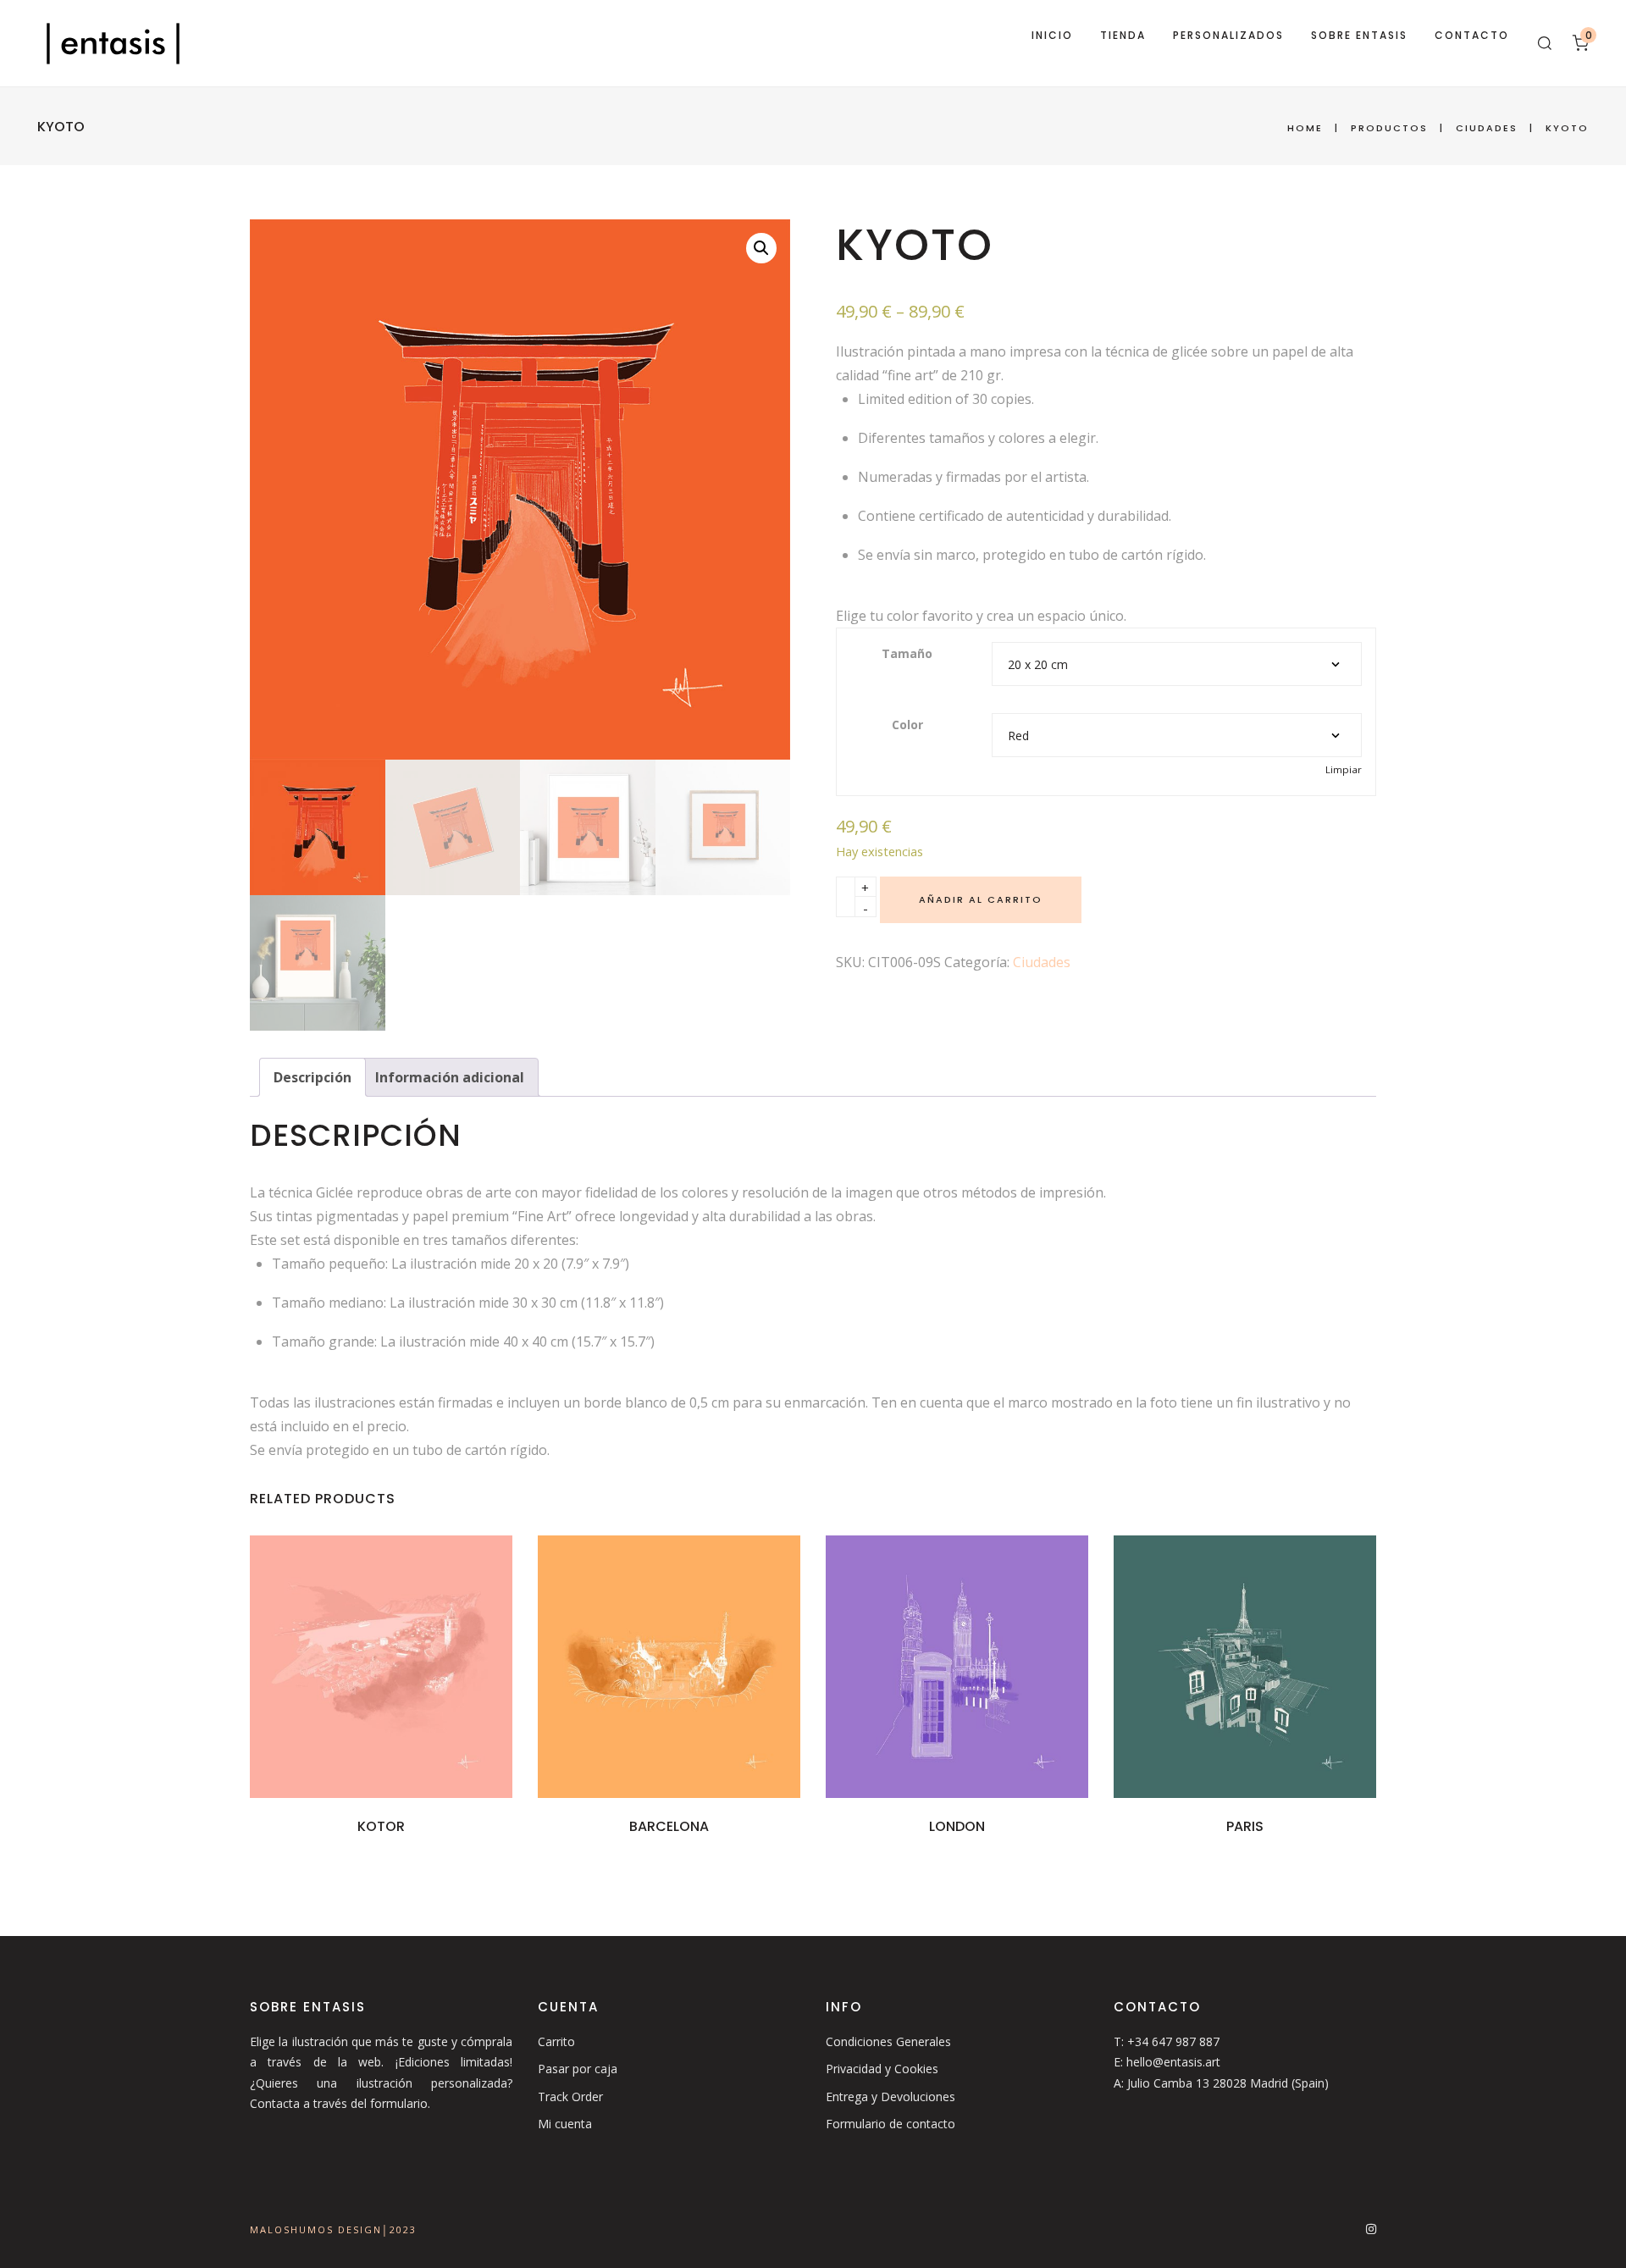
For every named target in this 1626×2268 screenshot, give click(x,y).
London (957, 1826)
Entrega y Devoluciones (890, 2097)
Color (907, 725)
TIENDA (1123, 35)
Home (1305, 128)
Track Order (570, 2097)
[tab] (312, 1077)
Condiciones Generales (888, 2041)
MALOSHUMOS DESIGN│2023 (333, 2229)
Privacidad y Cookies (882, 2069)
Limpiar (1344, 769)
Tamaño (907, 653)
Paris (1245, 1826)
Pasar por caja (578, 2069)
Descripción (312, 1077)
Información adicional (450, 1077)
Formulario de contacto (890, 2124)
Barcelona (669, 1826)
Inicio (1052, 35)
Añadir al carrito (981, 899)
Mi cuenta (565, 2124)
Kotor (381, 1826)
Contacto (1472, 35)
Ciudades (1487, 128)
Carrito (556, 2041)
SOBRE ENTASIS (1359, 35)
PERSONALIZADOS (1228, 35)
